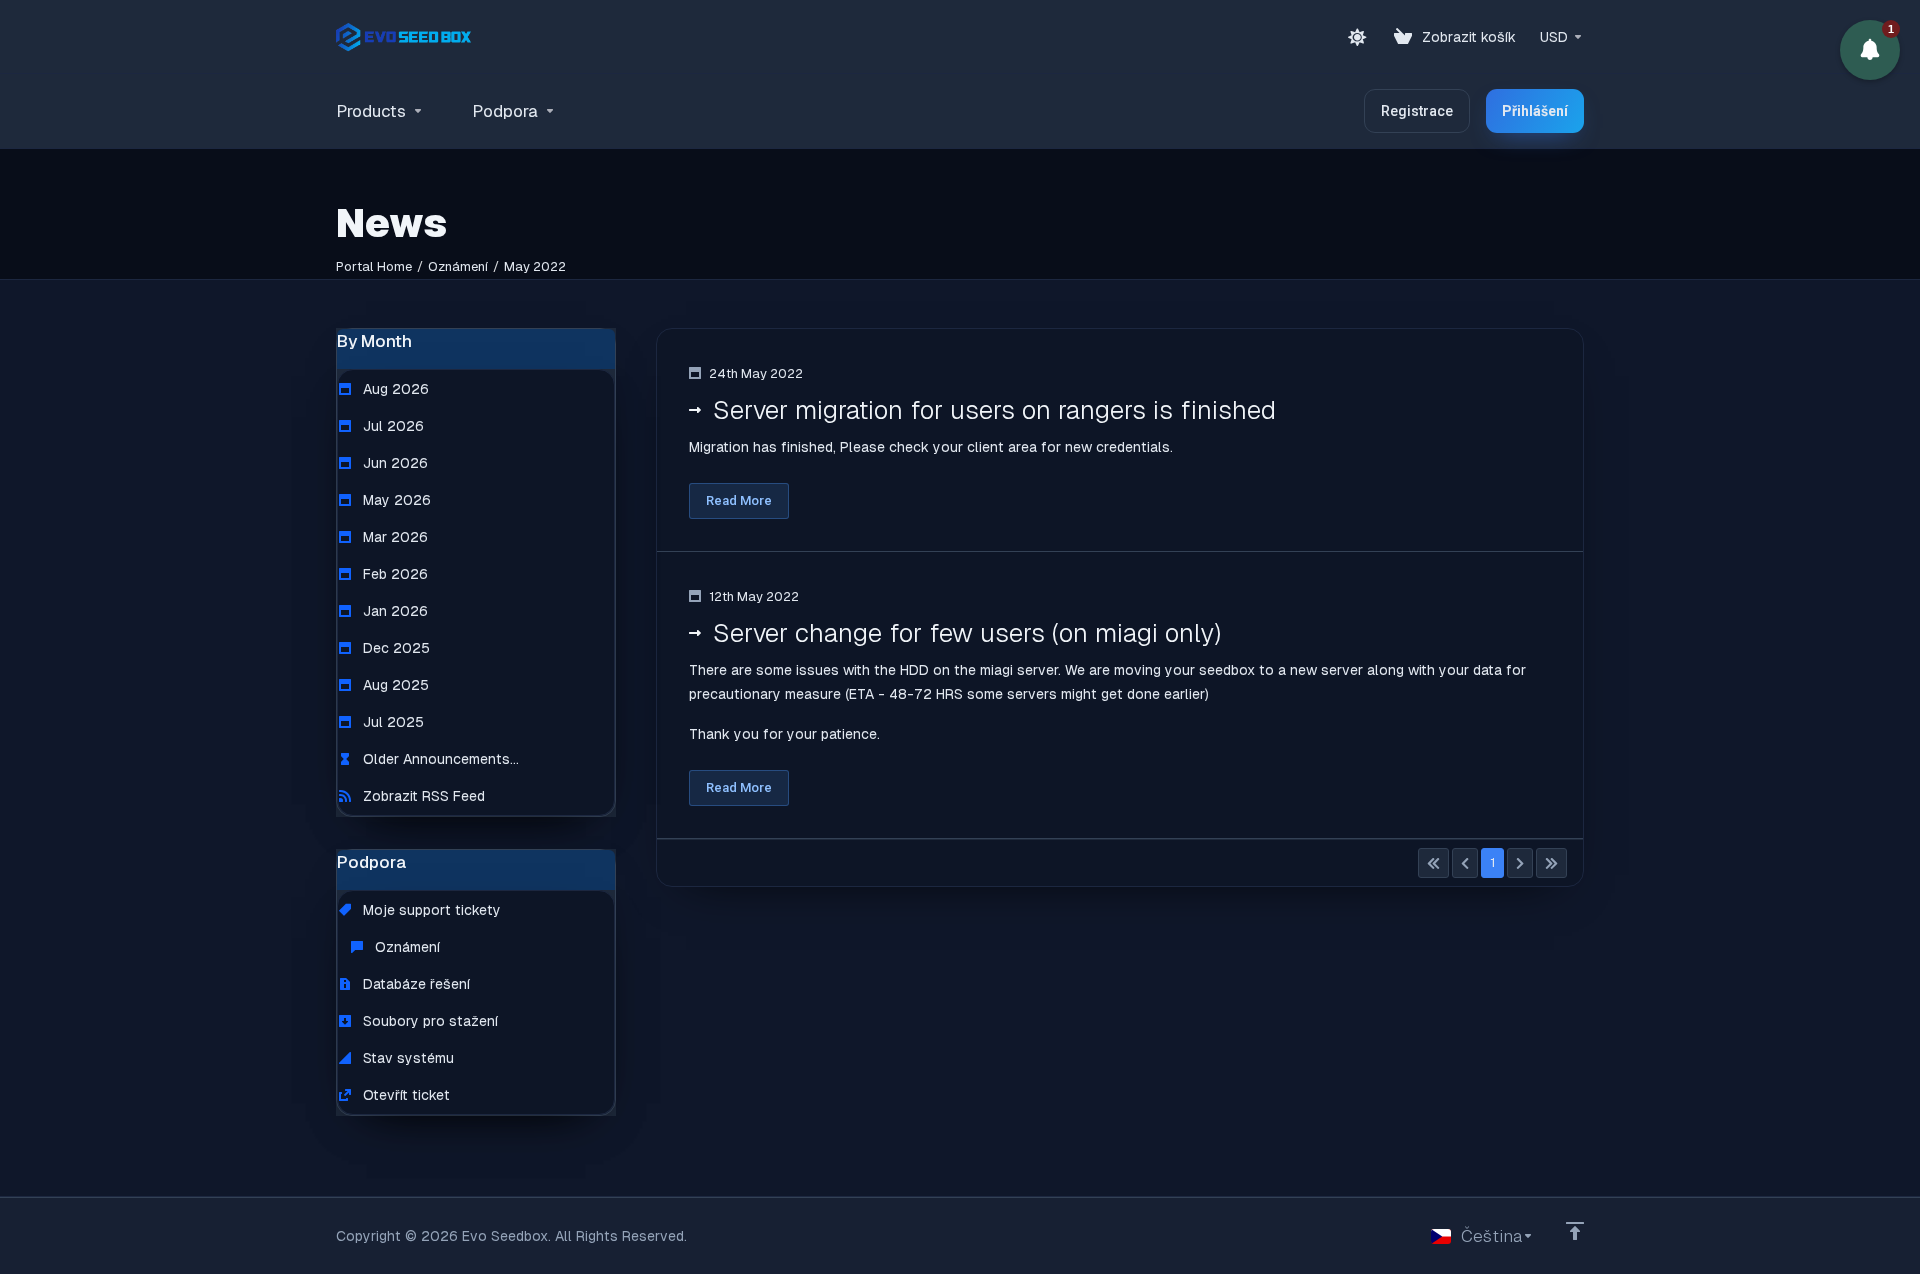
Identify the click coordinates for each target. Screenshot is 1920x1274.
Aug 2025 (394, 685)
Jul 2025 (391, 722)
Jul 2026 (391, 426)
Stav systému (406, 1058)
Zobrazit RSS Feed (422, 796)
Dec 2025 (394, 648)
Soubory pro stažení (428, 1021)
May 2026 (395, 500)
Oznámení (458, 266)
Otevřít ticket (404, 1095)
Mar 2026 (393, 537)
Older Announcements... (439, 759)
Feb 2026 (393, 574)
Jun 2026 (393, 463)
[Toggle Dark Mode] (1357, 37)
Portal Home (374, 266)
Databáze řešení (414, 984)
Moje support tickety (430, 910)
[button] (1870, 50)
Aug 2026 (394, 389)
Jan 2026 (393, 611)
